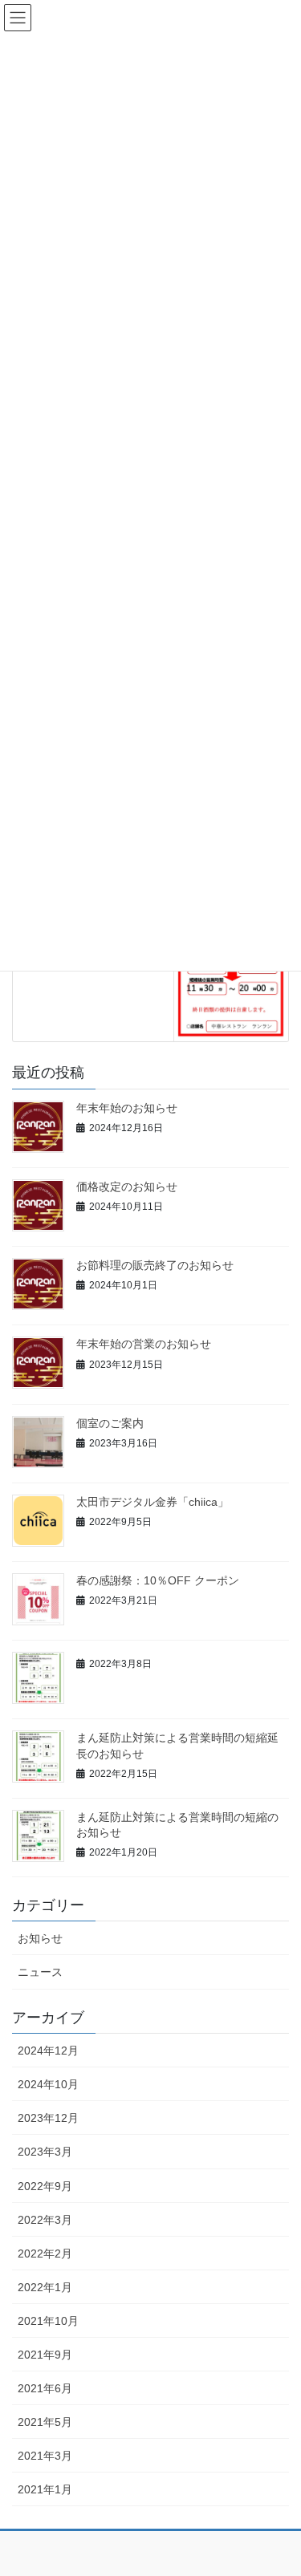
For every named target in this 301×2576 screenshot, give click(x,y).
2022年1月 (45, 2287)
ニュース (40, 1972)
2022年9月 (45, 2186)
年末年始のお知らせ (127, 1108)
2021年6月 (45, 2388)
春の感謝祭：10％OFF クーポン (158, 1580)
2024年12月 (48, 2051)
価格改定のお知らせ (127, 1187)
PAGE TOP (278, 2485)
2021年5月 (45, 2422)
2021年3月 (45, 2456)
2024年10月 (48, 2084)
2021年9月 (45, 2355)
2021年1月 (45, 2489)
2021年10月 (48, 2321)
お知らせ (40, 1938)
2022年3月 (45, 2220)
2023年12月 (48, 2118)
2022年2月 (45, 2253)
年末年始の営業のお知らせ (144, 1344)
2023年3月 (45, 2152)
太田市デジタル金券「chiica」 (153, 1502)
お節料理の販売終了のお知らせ (155, 1265)
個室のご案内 (110, 1423)
